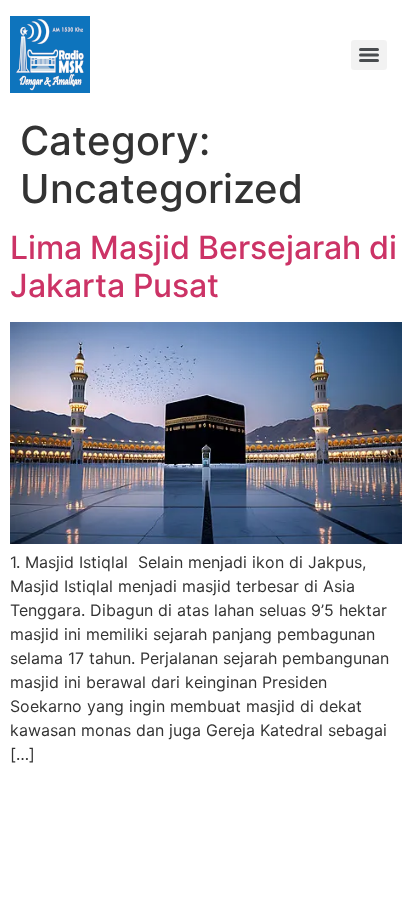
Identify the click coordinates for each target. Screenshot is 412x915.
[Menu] (369, 55)
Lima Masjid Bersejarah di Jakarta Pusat (203, 266)
